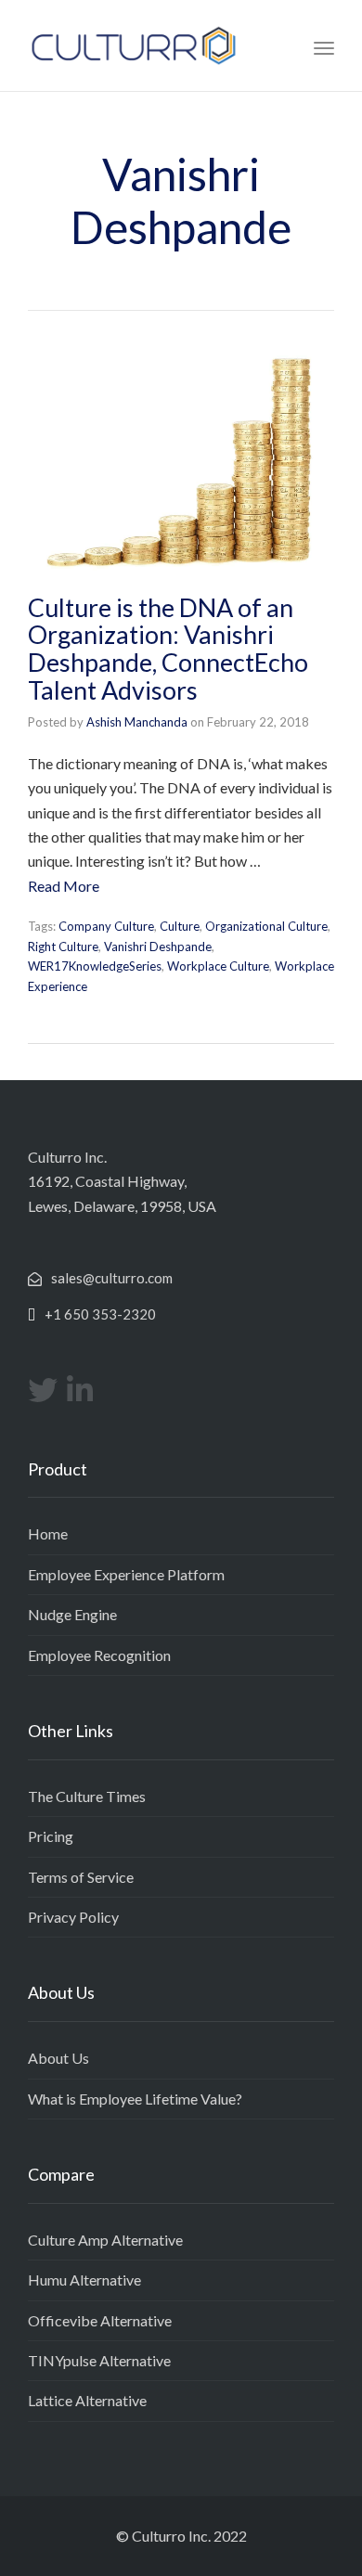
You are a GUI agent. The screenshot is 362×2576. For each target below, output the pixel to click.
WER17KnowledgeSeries (95, 966)
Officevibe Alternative (100, 2320)
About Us (58, 2058)
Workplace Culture (218, 966)
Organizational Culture (266, 926)
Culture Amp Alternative (105, 2240)
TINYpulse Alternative (99, 2360)
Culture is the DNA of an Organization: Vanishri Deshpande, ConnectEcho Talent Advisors (168, 649)
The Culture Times (87, 1796)
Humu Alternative (84, 2280)
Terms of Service (81, 1877)
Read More (64, 886)
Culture (180, 926)
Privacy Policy (73, 1917)
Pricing (51, 1836)
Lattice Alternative (87, 2400)
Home (48, 1533)
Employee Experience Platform (126, 1574)
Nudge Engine (72, 1614)
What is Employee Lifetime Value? (135, 2099)
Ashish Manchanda (137, 722)
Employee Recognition (99, 1655)
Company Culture (106, 926)
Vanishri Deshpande (158, 947)
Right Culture (63, 947)
